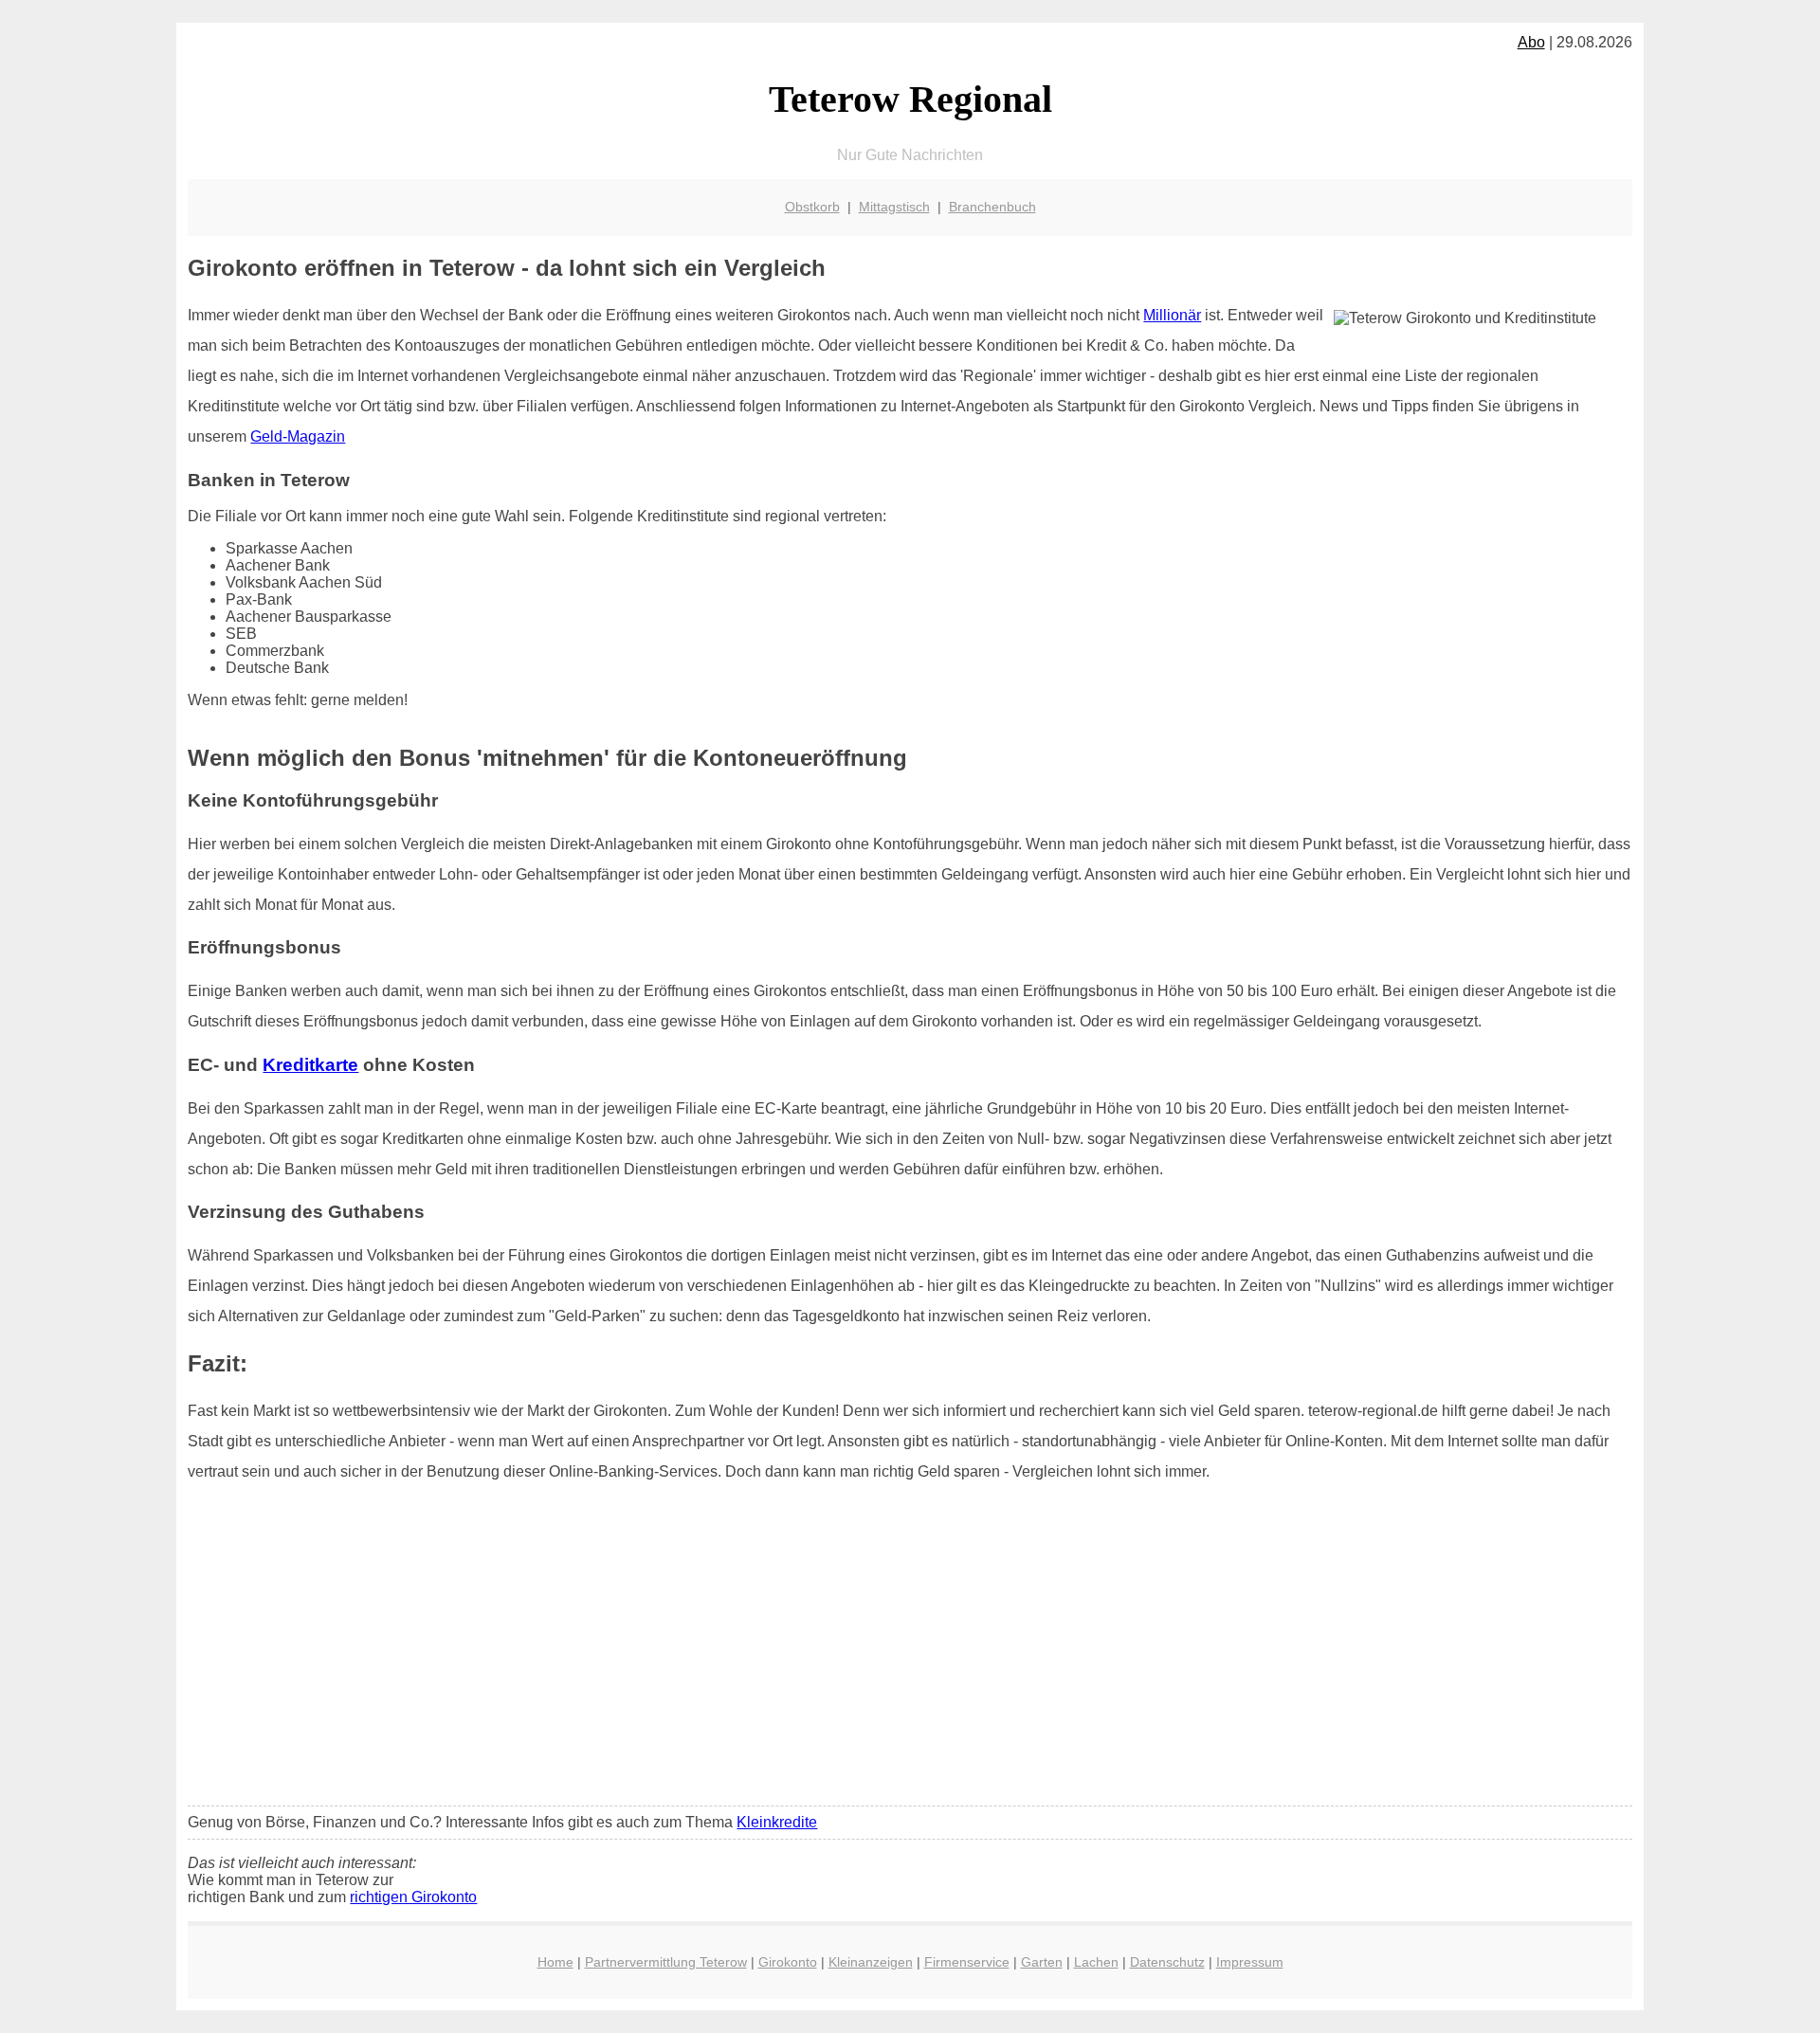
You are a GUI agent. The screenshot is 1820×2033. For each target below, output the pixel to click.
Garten (1042, 1962)
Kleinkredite (777, 1822)
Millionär (1172, 315)
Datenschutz (1167, 1962)
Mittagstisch (894, 207)
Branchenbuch (992, 207)
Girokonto (788, 1962)
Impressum (1250, 1962)
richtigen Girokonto (413, 1897)
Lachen (1096, 1962)
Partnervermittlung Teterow (666, 1962)
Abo (1531, 42)
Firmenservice (967, 1962)
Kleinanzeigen (871, 1962)
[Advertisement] (910, 1650)
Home (555, 1962)
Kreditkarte (310, 1065)
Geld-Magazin (298, 436)
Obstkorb (812, 207)
